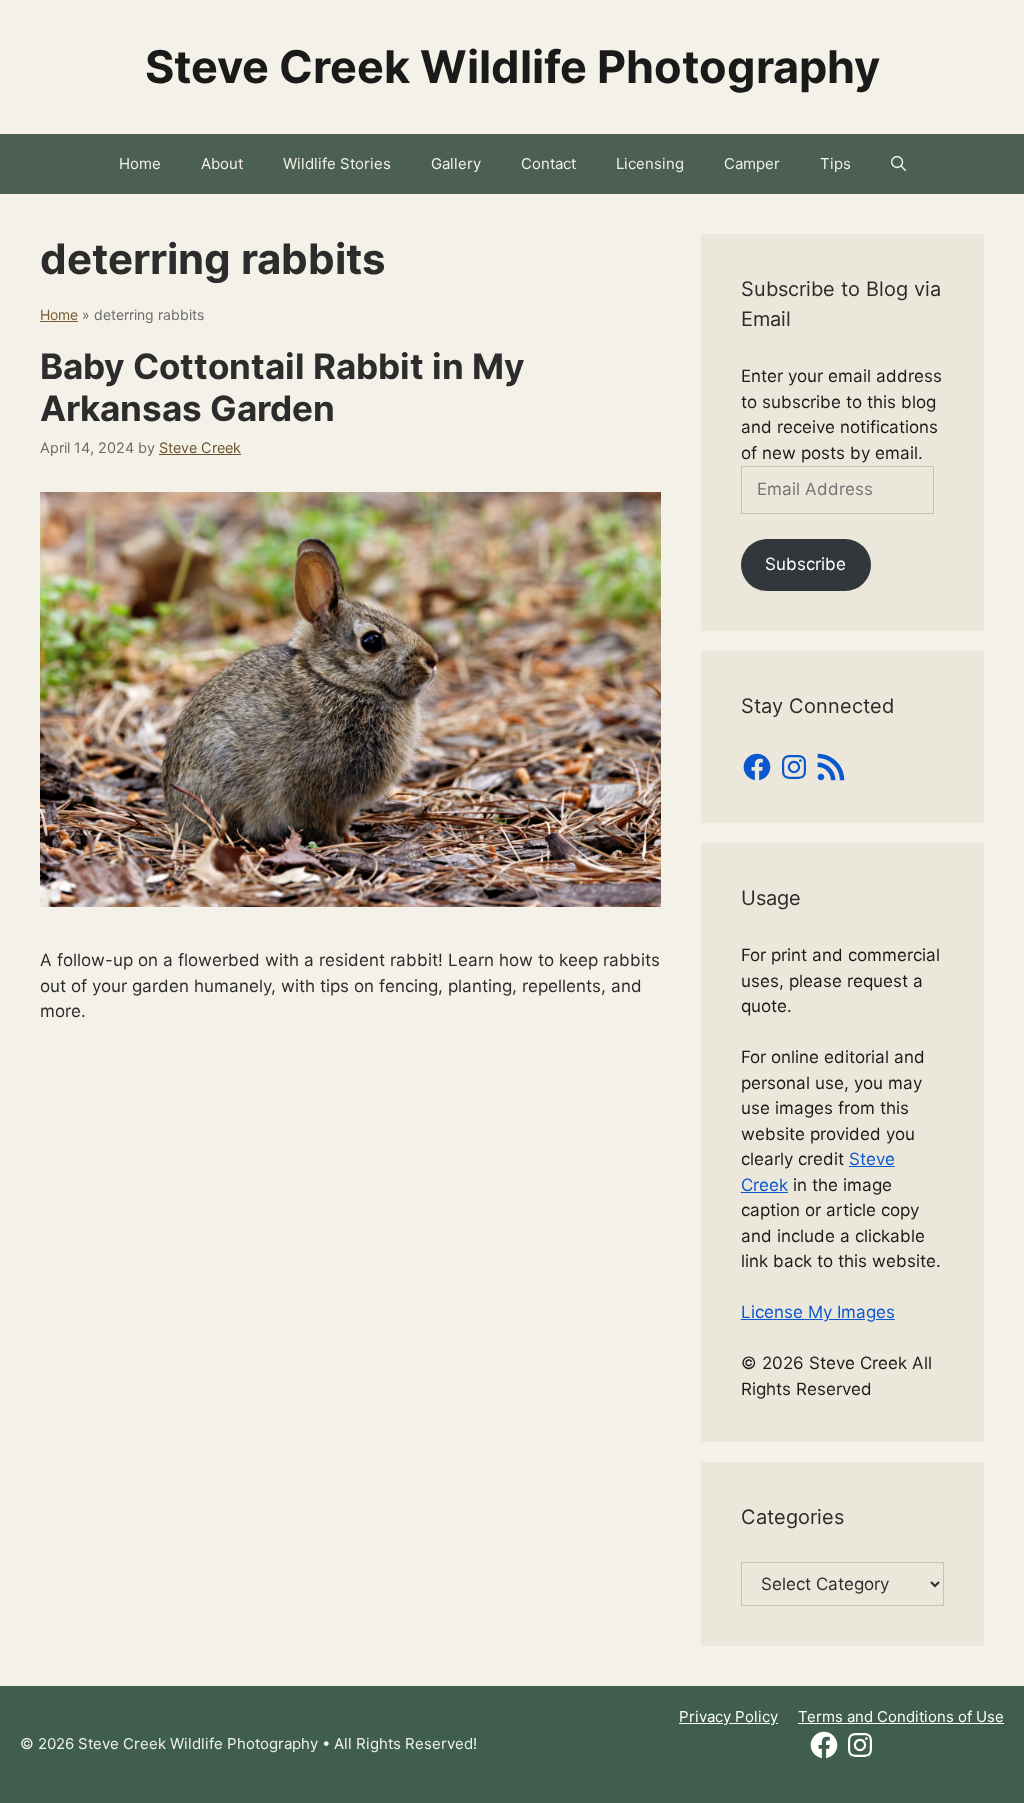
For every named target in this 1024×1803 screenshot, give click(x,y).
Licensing (650, 163)
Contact (548, 163)
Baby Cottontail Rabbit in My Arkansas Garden (282, 387)
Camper (752, 163)
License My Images (818, 1312)
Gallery (456, 163)
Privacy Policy (728, 1716)
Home (140, 163)
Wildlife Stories (337, 163)
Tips (835, 163)
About (222, 163)
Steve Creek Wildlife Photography (512, 66)
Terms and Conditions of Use (901, 1716)
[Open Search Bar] (898, 164)
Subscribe (805, 564)
